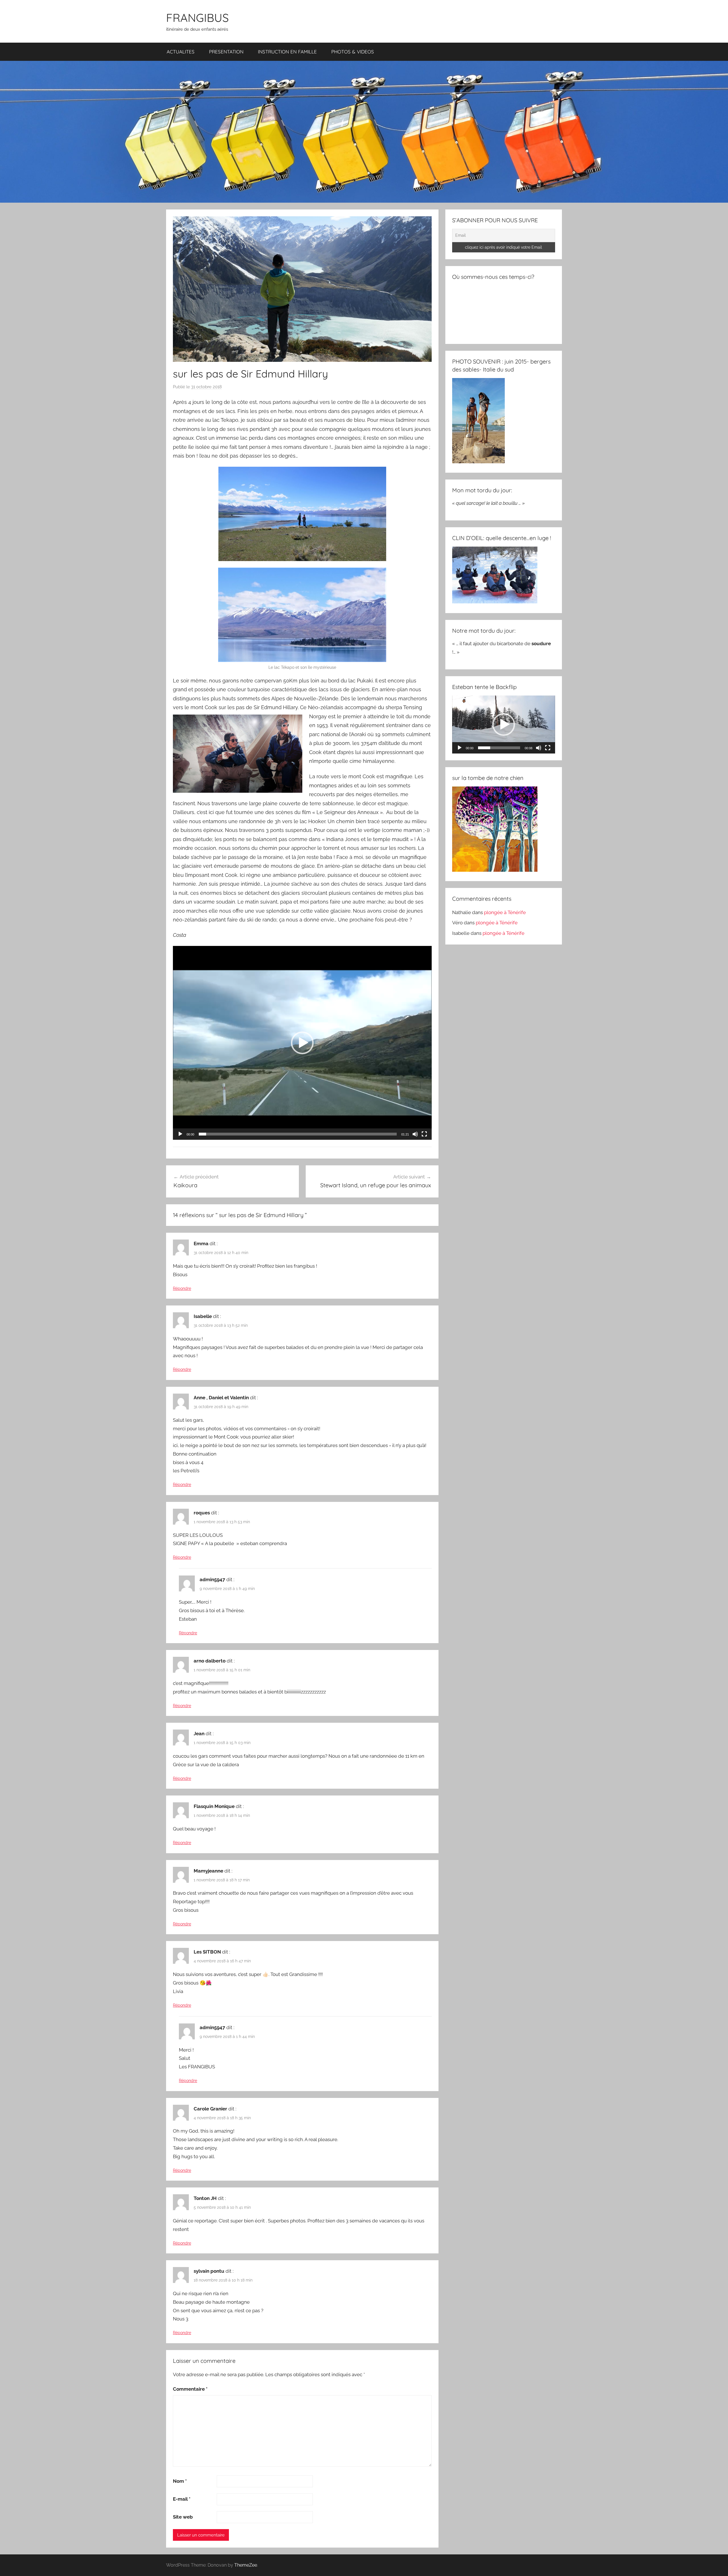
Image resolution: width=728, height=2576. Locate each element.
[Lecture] (180, 1134)
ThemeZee (246, 2565)
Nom (180, 2481)
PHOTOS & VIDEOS (353, 52)
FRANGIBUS (197, 18)
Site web (183, 2517)
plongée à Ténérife (505, 912)
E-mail (182, 2499)
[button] (302, 1043)
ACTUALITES (181, 52)
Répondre (182, 1288)
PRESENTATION (226, 52)
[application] (302, 1043)
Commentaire (190, 2389)
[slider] (298, 1134)
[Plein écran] (424, 1134)
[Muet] (415, 1134)
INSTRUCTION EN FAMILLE (287, 52)
